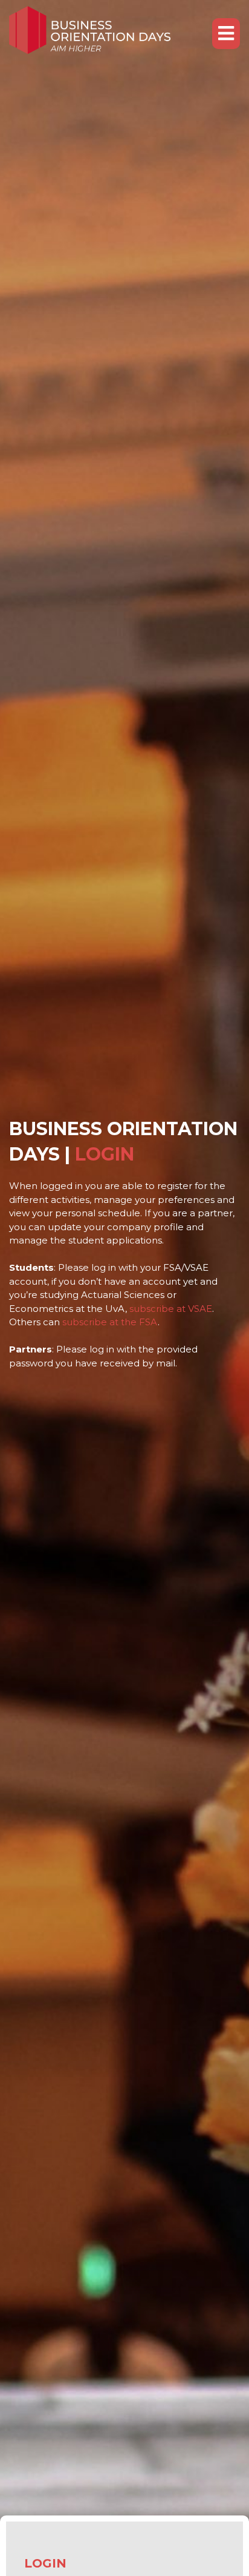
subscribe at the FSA (110, 1322)
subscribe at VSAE (171, 1309)
